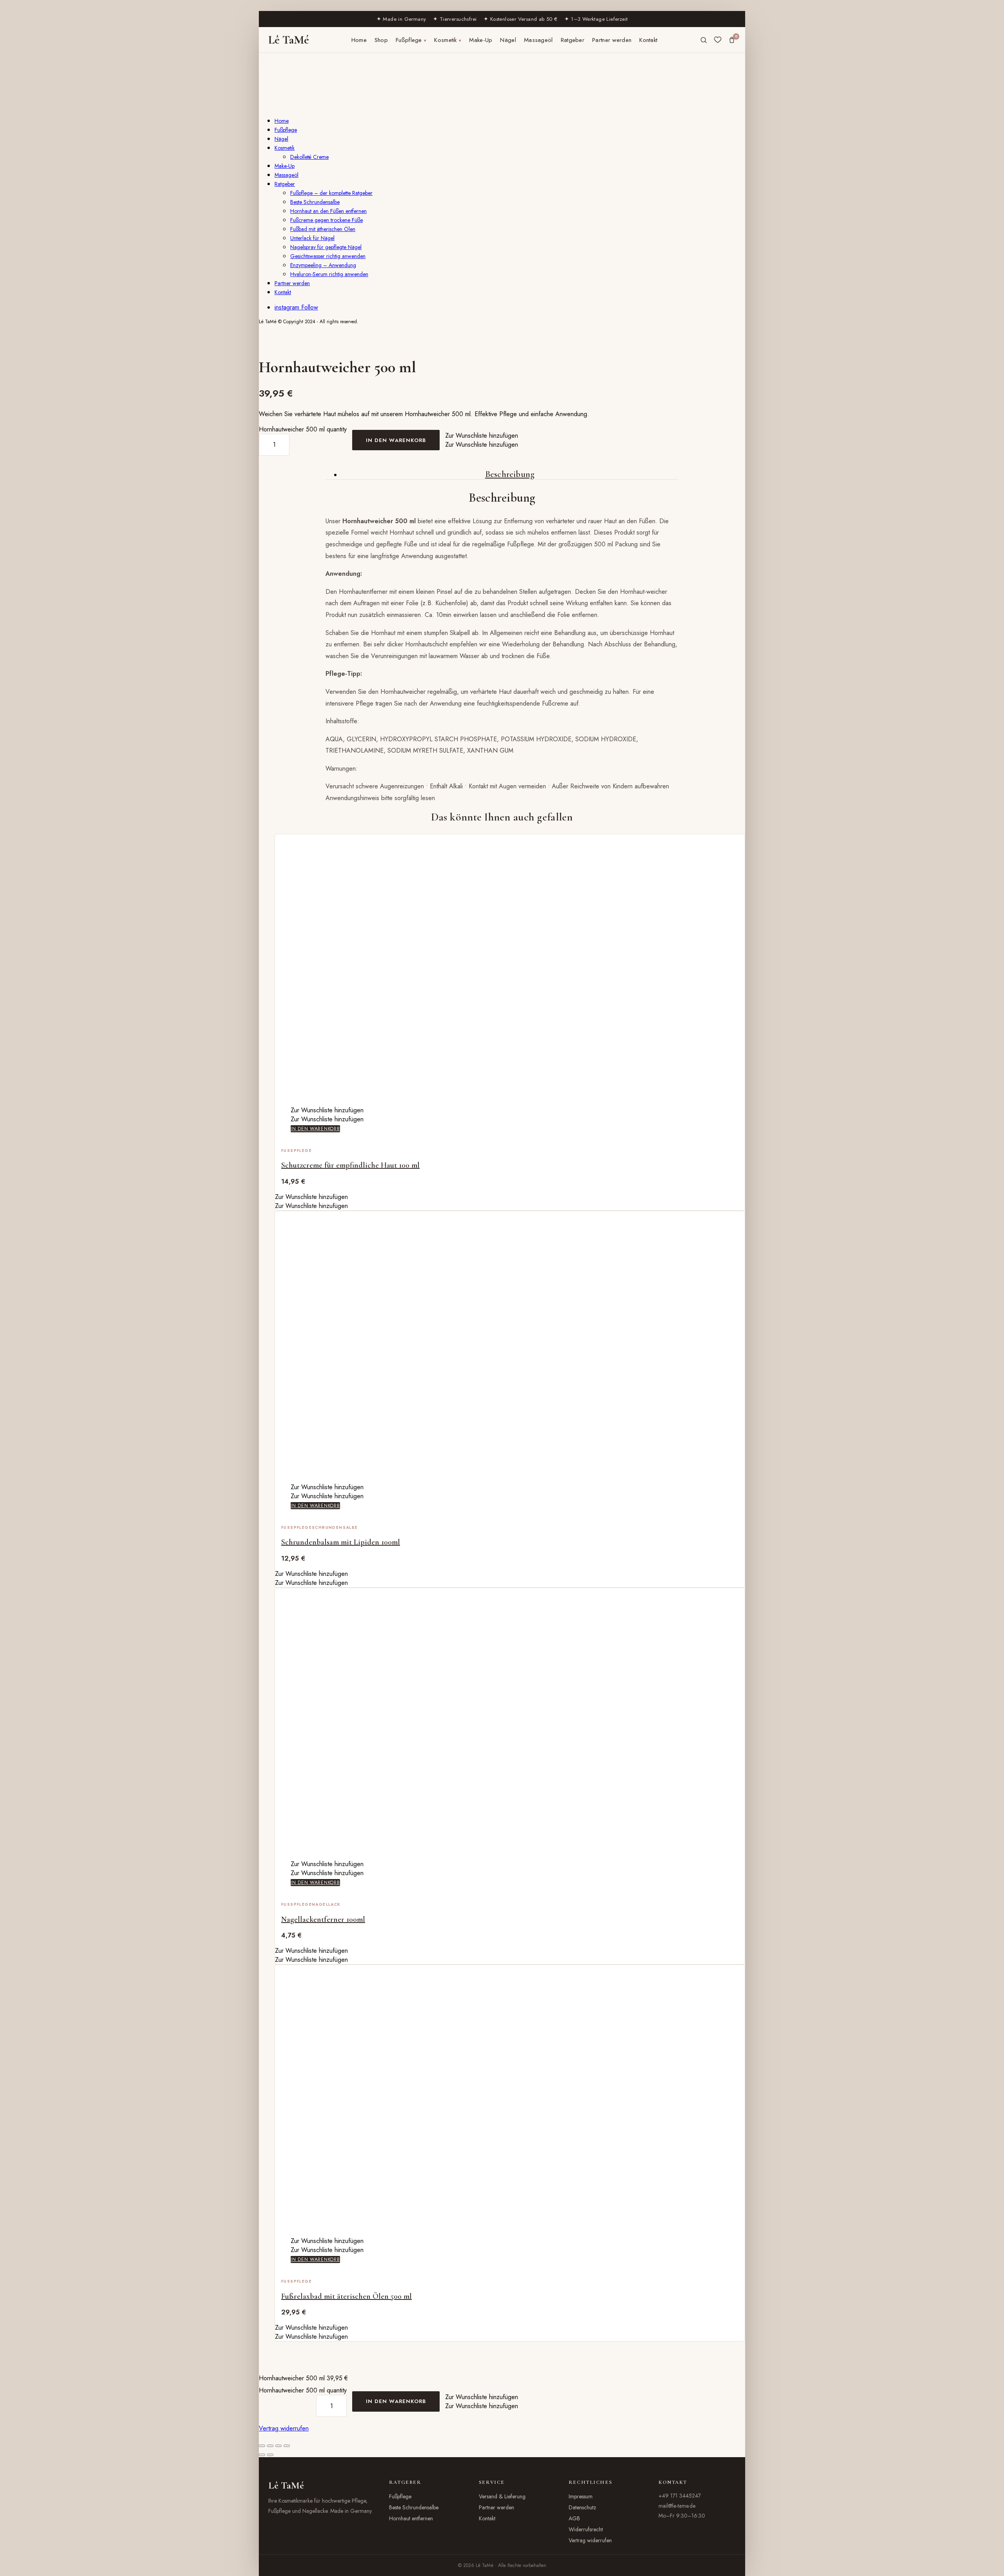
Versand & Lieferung (502, 2496)
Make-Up (481, 40)
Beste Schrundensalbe (315, 202)
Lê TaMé (289, 40)
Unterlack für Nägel (312, 238)
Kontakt (648, 40)
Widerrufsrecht (586, 2529)
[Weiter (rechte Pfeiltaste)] (270, 2455)
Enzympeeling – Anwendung (323, 265)
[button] (482, 436)
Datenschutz (582, 2507)
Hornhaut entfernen (411, 2518)
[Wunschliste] (718, 40)
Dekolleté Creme (309, 157)
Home (359, 40)
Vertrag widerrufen (284, 2428)
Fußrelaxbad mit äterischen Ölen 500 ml (346, 2296)
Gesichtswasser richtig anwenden (328, 256)
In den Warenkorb (396, 440)
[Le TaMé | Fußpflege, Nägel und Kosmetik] (285, 105)
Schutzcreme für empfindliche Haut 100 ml (350, 1165)
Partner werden (612, 40)
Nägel (508, 40)
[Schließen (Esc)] (287, 2446)
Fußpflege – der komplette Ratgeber (331, 193)
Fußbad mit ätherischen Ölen (323, 229)
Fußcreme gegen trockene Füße (326, 220)
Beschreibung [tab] (510, 474)
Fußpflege (411, 40)
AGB (574, 2518)
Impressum (581, 2496)
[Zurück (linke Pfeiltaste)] (262, 2455)
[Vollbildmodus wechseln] (270, 2446)
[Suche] (704, 40)
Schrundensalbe (335, 1527)
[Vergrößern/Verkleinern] (262, 2446)
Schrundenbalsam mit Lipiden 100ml (341, 1542)
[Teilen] (278, 2446)
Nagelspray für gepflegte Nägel (326, 247)
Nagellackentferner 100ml (323, 1919)
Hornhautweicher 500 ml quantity (303, 429)
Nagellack (326, 1904)
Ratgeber (573, 40)
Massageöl (538, 40)
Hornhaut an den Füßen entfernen (328, 211)
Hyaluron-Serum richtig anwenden (329, 274)
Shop (381, 40)
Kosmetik (448, 40)
